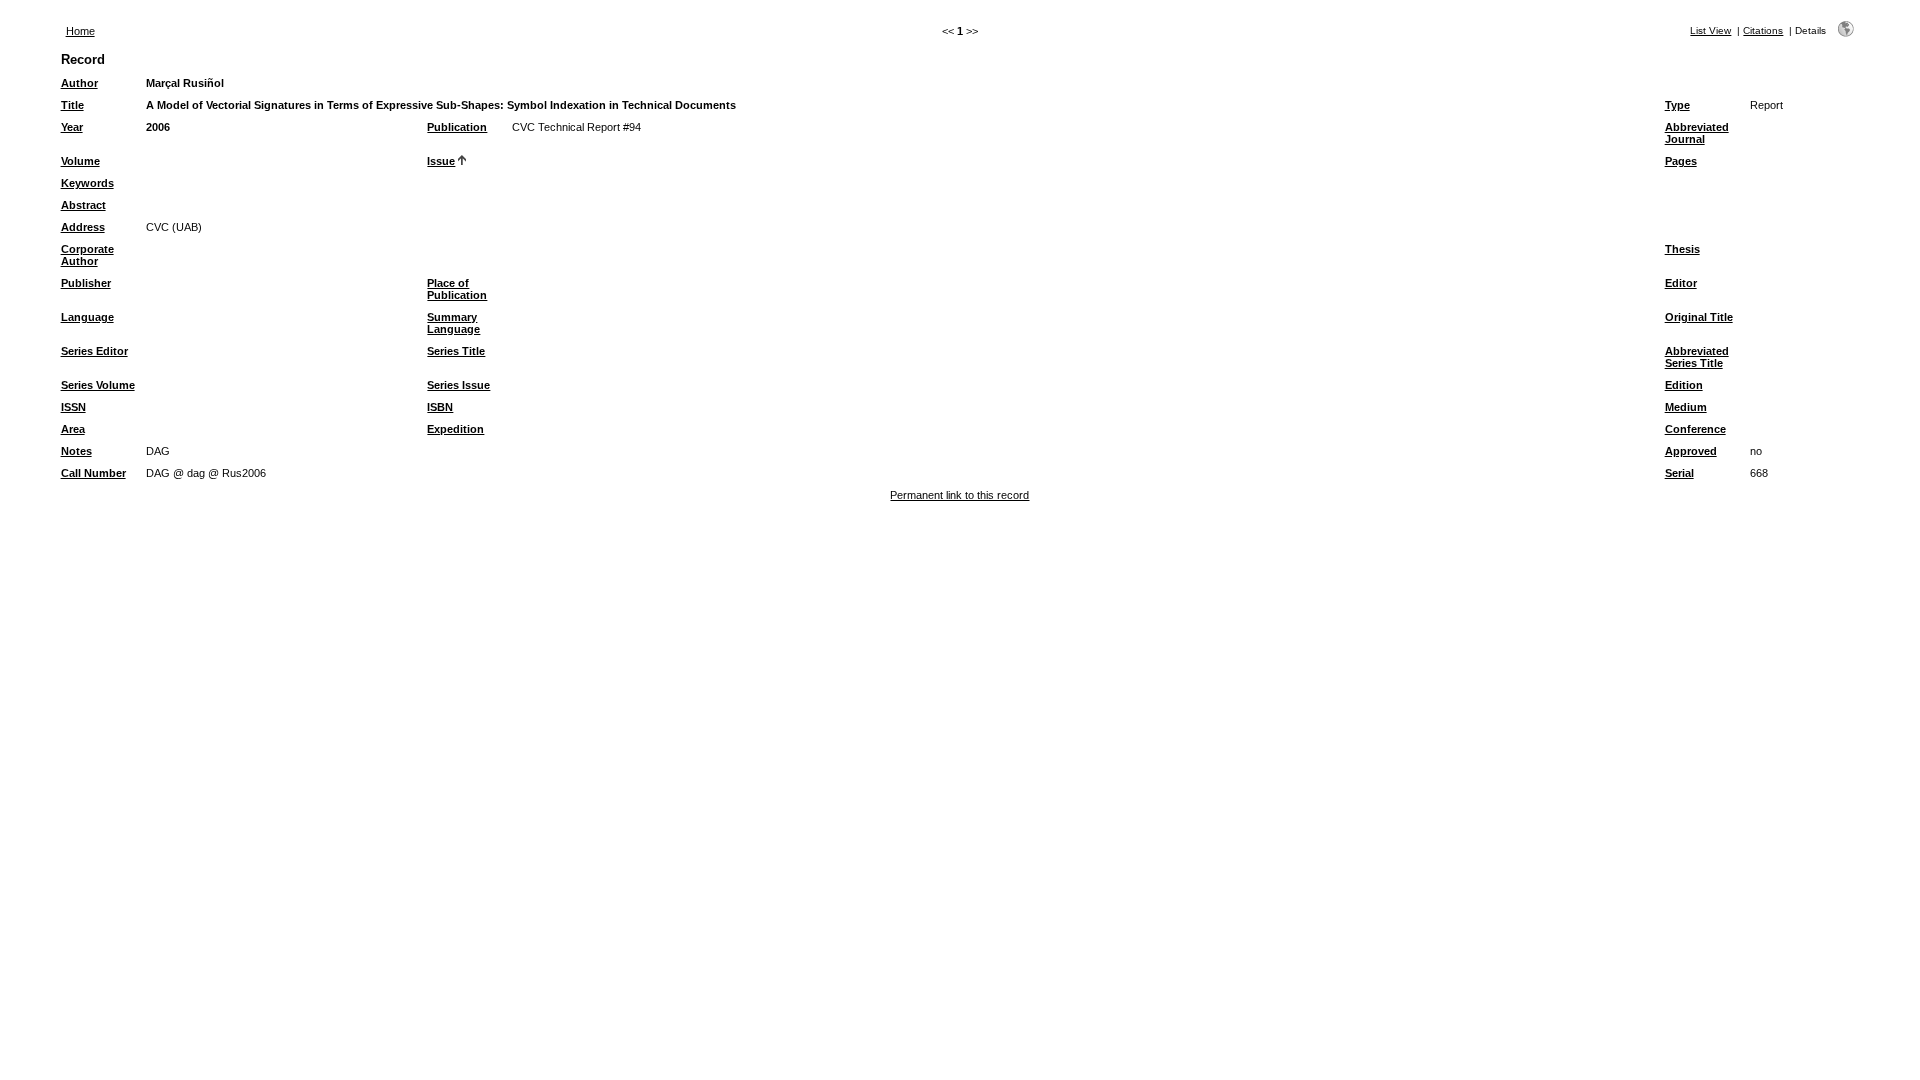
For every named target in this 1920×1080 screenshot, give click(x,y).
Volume (80, 161)
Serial (1679, 473)
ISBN (440, 407)
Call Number (93, 473)
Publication (457, 127)
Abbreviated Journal (1697, 133)
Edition (1684, 385)
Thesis (1682, 249)
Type (1677, 105)
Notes (76, 451)
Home (80, 31)
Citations (1763, 30)
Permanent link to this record (959, 495)
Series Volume (98, 385)
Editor (1681, 283)
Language (87, 317)
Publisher (86, 283)
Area (73, 429)
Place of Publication (457, 289)
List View (1710, 30)
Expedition (455, 429)
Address (83, 227)
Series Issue (458, 385)
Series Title (456, 351)
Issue (441, 161)
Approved (1691, 451)
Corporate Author (87, 255)
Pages (1681, 161)
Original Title (1699, 317)
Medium (1686, 407)
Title (72, 105)
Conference (1695, 429)
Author (79, 83)
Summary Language (453, 323)
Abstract (83, 205)
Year (72, 127)
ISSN (73, 407)
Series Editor (94, 351)
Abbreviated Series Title (1697, 357)
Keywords (87, 183)
